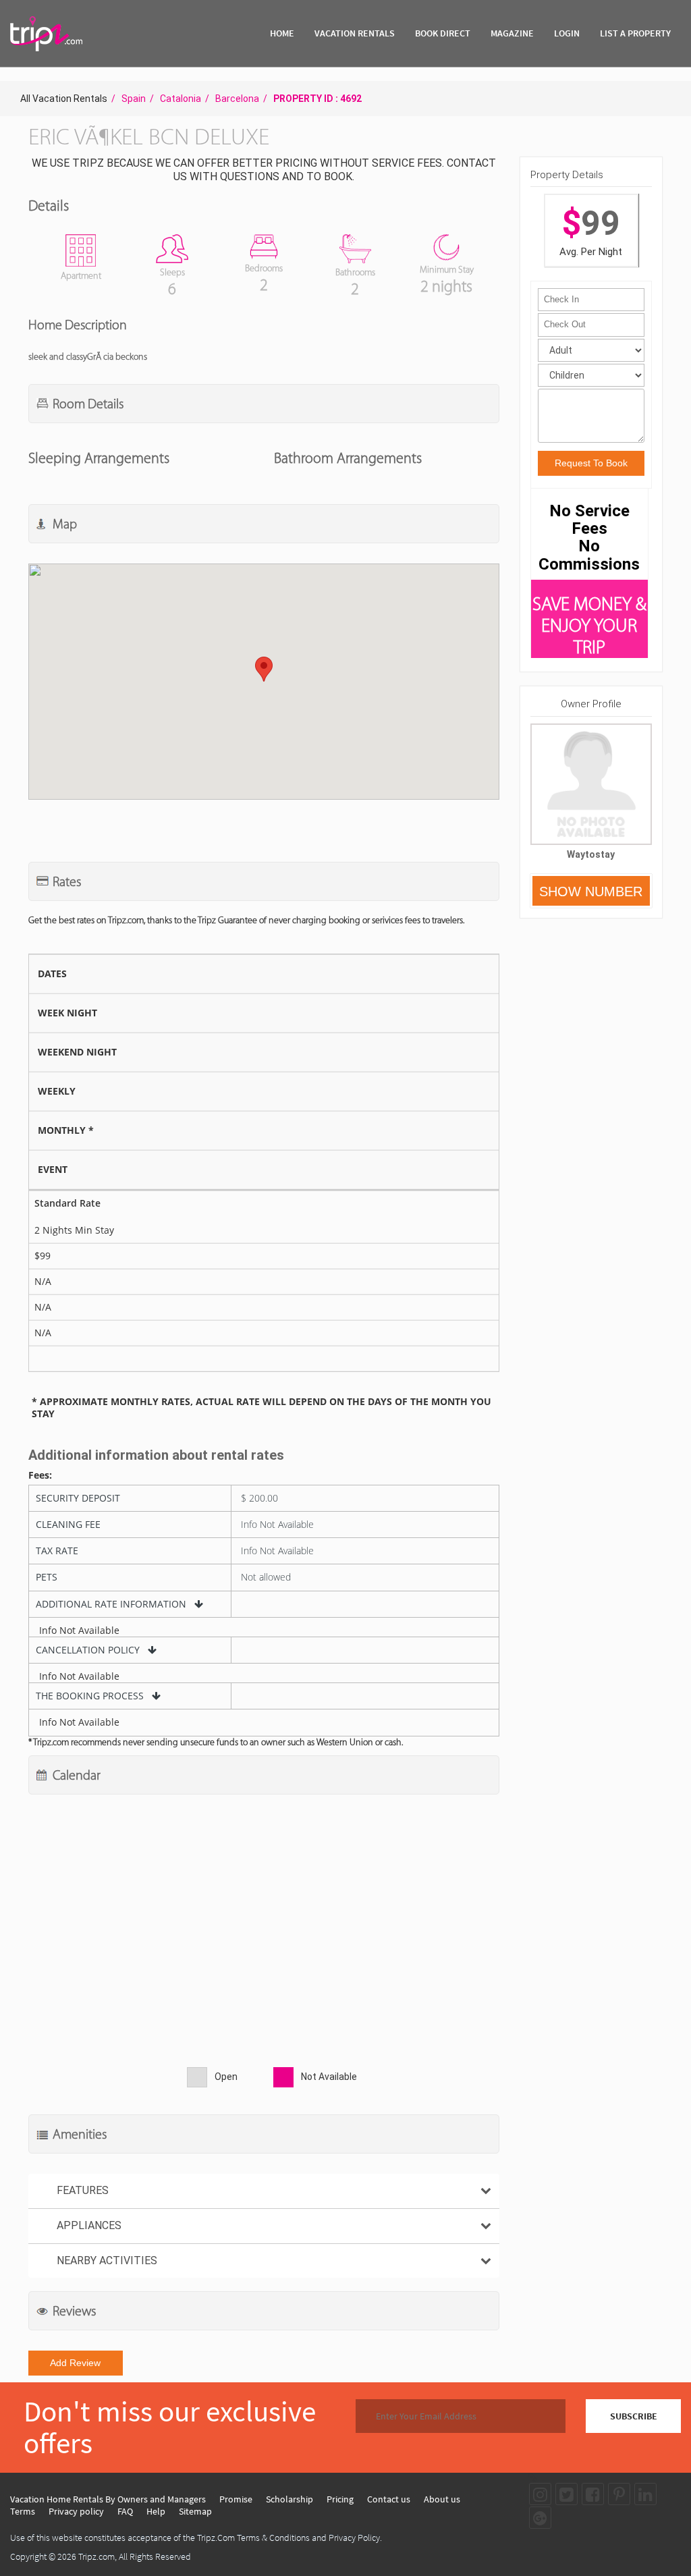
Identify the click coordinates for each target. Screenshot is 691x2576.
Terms (23, 2511)
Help (156, 2511)
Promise (236, 2499)
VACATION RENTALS (355, 33)
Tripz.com (96, 2556)
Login (567, 33)
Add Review (75, 2363)
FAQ (125, 2511)
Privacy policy (76, 2511)
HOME (282, 33)
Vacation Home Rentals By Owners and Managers (108, 2499)
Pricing (340, 2499)
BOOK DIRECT (443, 33)
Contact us (389, 2499)
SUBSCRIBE (634, 2416)
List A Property (635, 33)
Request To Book (591, 463)
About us (442, 2499)
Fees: (40, 1475)
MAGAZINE (512, 33)
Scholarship (289, 2499)
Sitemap (195, 2511)
